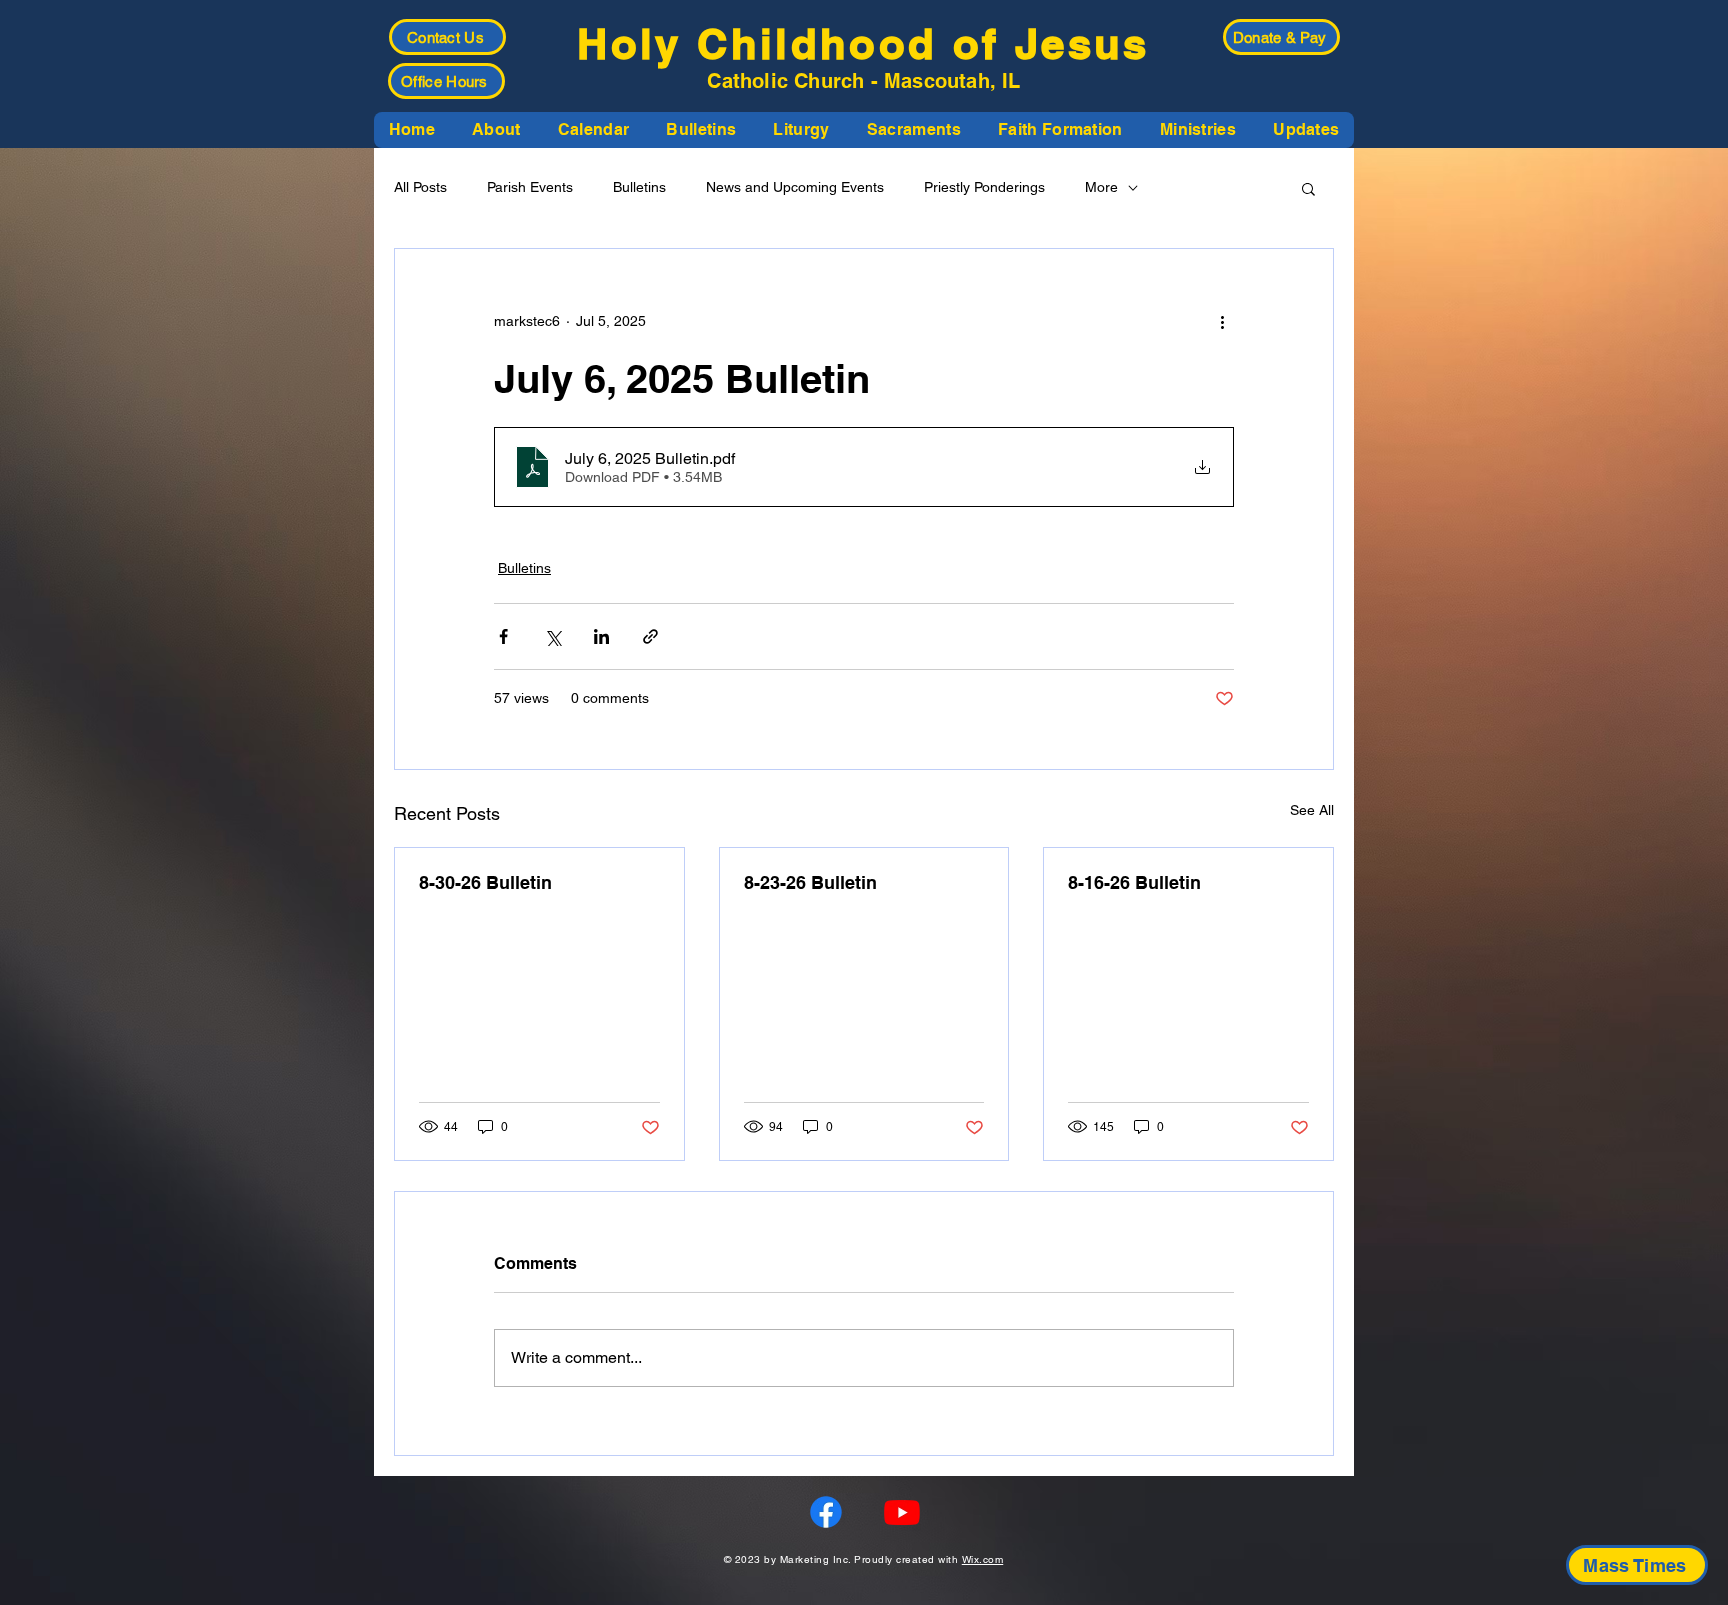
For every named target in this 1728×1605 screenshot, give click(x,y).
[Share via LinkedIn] (601, 636)
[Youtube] (902, 1512)
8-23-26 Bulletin (810, 882)
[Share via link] (650, 636)
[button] (496, 130)
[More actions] (1222, 321)
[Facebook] (826, 1512)
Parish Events (530, 187)
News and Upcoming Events (795, 187)
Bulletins (639, 187)
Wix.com (983, 1559)
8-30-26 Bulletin (485, 882)
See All (1312, 810)
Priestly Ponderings (984, 187)
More (1101, 187)
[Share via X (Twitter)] (552, 636)
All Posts (420, 187)
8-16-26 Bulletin (1134, 882)
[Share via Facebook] (503, 636)
